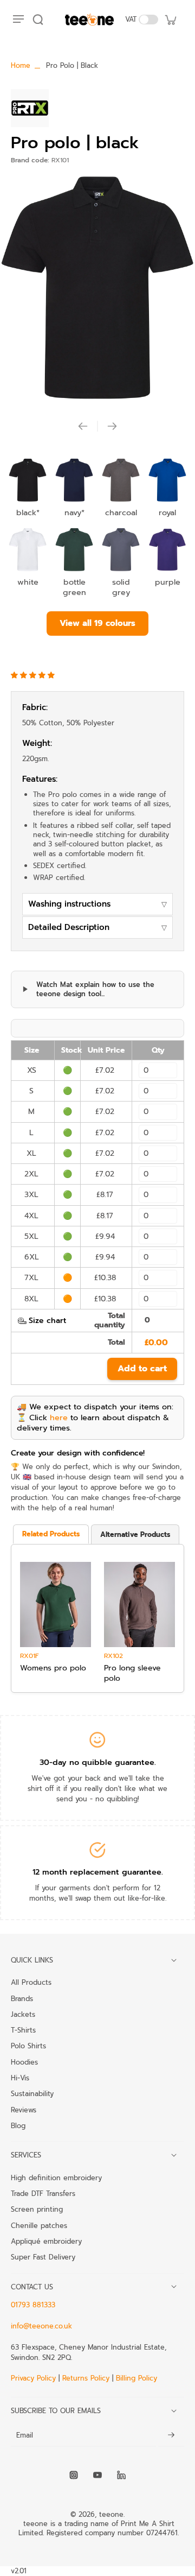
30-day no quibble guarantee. (98, 1762)
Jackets (23, 2014)
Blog (18, 2125)
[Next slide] (112, 426)
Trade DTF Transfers (43, 2193)
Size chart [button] (47, 1321)
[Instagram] (74, 2475)
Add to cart (142, 1369)
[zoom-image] (97, 289)
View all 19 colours (97, 623)
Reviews (24, 2110)
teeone (111, 2514)
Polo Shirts (28, 2046)
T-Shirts (23, 2030)
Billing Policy (136, 2378)
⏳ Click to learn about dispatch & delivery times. (93, 1423)
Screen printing (37, 2209)
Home (21, 65)
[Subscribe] (171, 2436)
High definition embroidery (56, 2178)
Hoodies (24, 2062)
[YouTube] (97, 2475)
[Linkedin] (121, 2475)
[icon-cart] (170, 20)
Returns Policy (86, 2378)
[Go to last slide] (83, 426)
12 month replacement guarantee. (98, 1872)
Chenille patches (39, 2225)
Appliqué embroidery (46, 2241)
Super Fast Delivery (43, 2257)
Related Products (51, 1534)
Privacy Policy (35, 2378)
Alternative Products (135, 1534)
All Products (31, 1982)
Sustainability (32, 2093)
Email (25, 2435)
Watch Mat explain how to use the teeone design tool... (95, 989)
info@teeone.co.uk (41, 2326)
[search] (38, 20)
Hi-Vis (20, 2078)
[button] (34, 675)
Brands (22, 1998)
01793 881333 (33, 2305)
